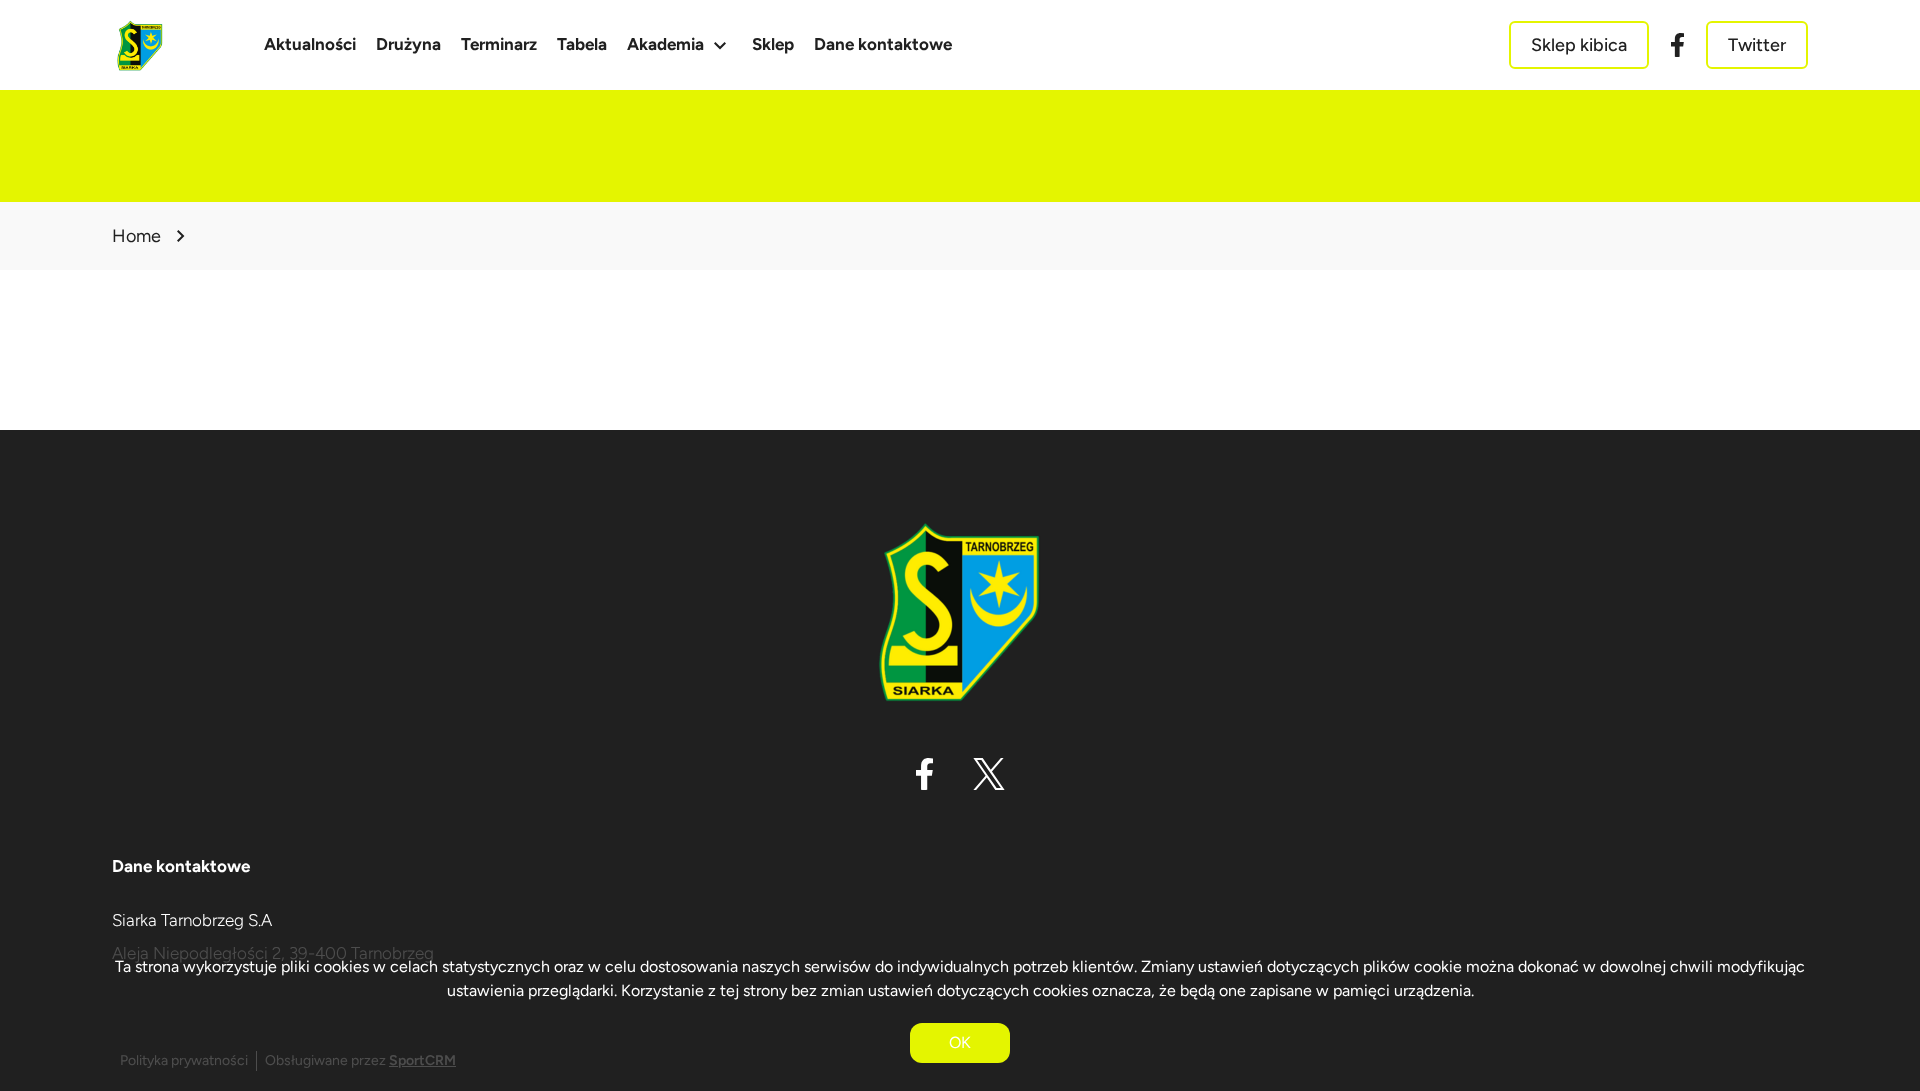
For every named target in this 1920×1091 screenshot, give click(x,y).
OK (960, 1042)
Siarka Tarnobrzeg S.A (192, 920)
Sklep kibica (1579, 45)
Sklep (773, 44)
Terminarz (499, 44)
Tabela (582, 44)
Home (136, 236)
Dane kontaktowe (883, 44)
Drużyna (408, 44)
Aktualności (310, 44)
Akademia (679, 45)
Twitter (1757, 45)
